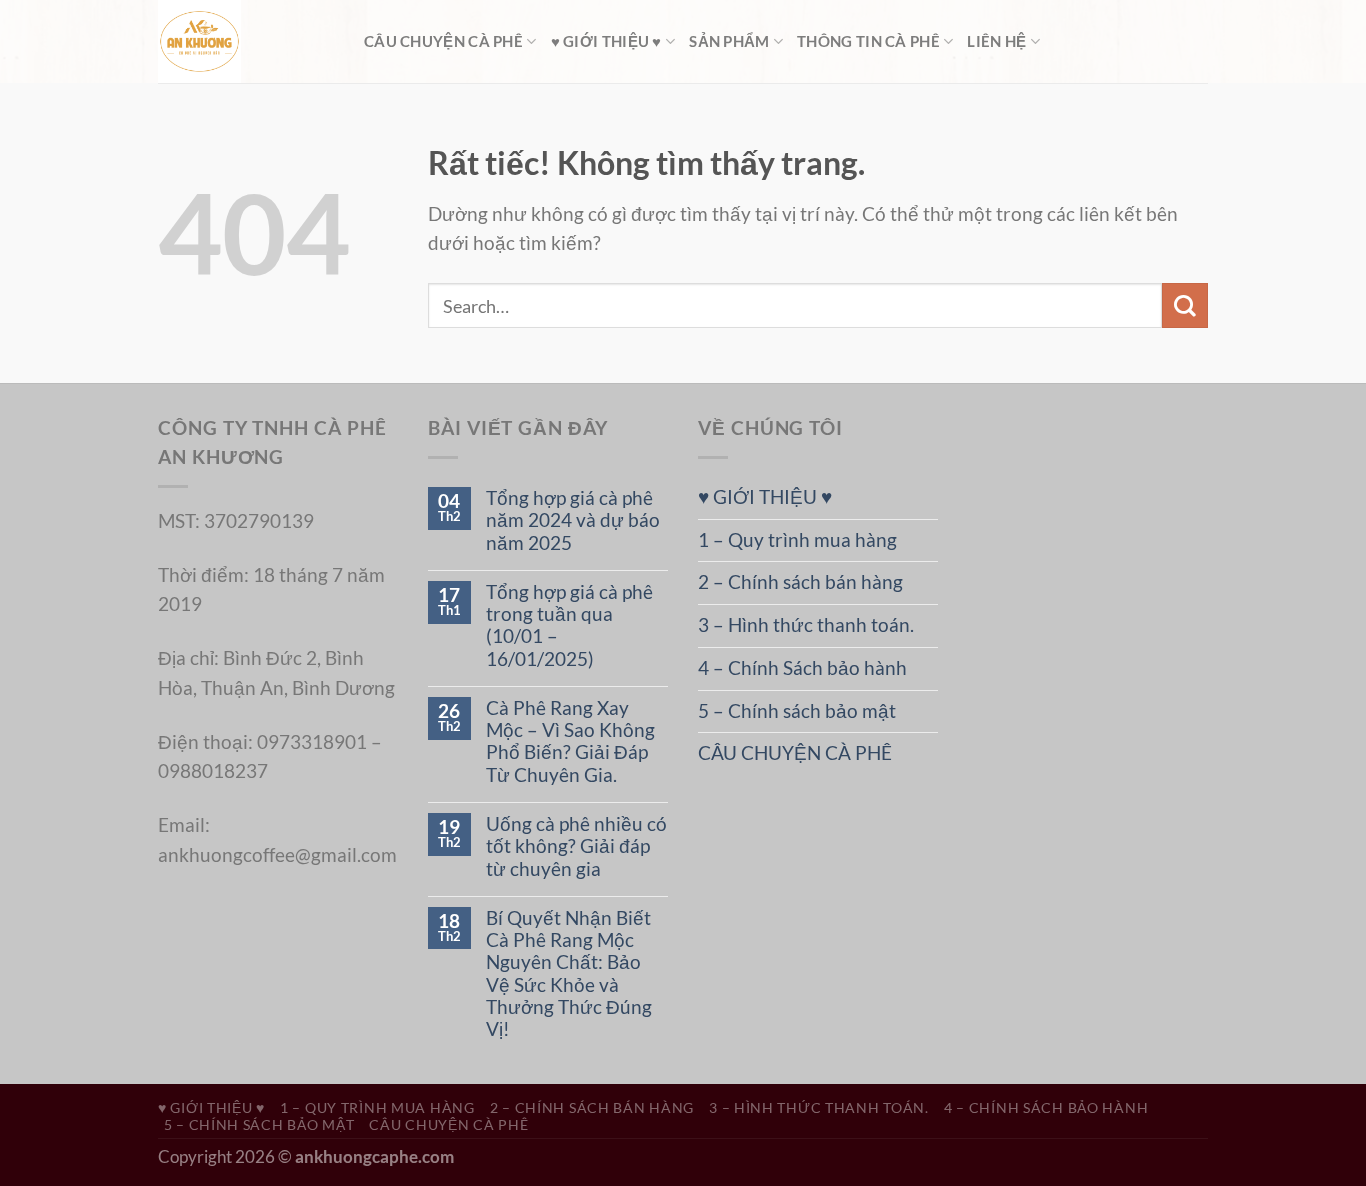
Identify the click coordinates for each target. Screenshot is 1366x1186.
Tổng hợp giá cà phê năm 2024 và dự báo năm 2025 (573, 520)
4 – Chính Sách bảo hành (802, 668)
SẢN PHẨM (729, 41)
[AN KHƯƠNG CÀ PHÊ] (246, 41)
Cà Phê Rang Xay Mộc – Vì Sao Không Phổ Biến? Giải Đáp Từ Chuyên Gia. (570, 741)
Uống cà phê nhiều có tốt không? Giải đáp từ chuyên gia (576, 846)
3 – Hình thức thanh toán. (806, 625)
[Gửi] (1185, 305)
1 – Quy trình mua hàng (797, 540)
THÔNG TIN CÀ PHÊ (868, 41)
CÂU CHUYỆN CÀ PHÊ (443, 41)
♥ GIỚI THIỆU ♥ (606, 41)
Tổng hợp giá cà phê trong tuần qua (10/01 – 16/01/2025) (569, 625)
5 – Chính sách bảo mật (797, 711)
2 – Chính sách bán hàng (800, 582)
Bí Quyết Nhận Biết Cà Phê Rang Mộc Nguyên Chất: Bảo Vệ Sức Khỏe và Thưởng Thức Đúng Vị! (569, 973)
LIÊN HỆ (996, 41)
